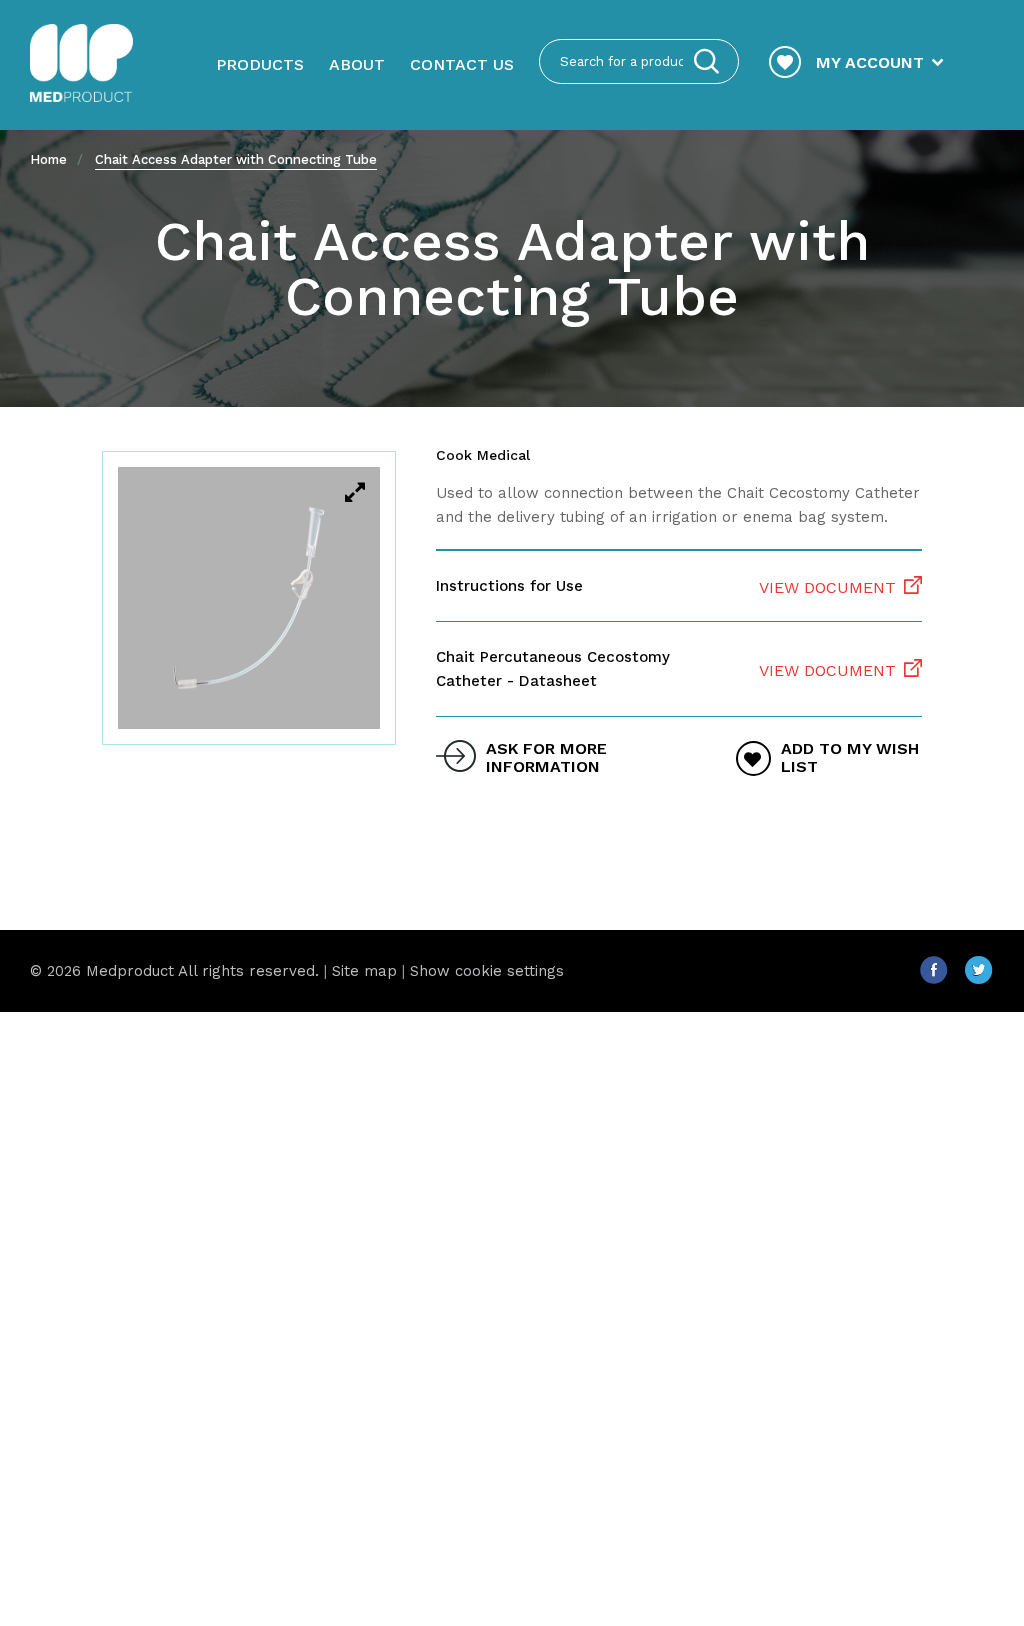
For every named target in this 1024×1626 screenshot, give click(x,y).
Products (260, 64)
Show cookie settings (487, 971)
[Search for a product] (706, 62)
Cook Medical (483, 455)
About (357, 64)
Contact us (462, 64)
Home (48, 159)
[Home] (81, 65)
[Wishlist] (785, 64)
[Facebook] (941, 978)
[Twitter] (979, 978)
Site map (364, 971)
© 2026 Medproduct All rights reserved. (174, 971)
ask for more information (546, 758)
